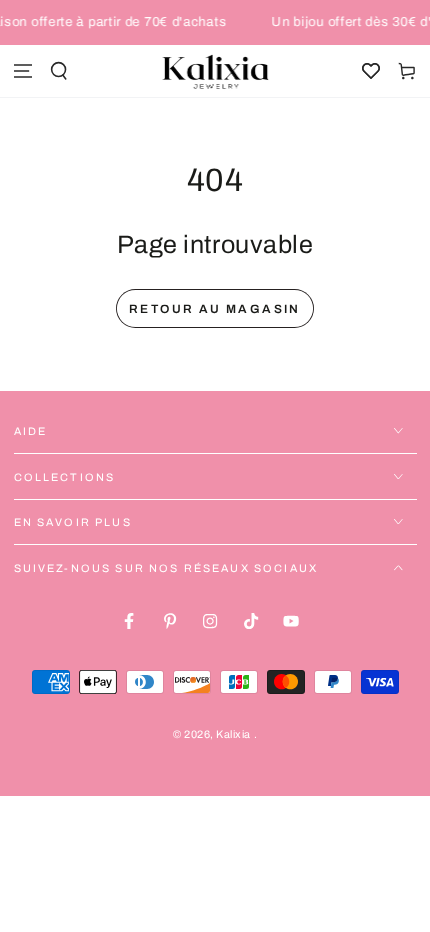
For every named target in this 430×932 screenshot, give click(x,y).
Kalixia (234, 734)
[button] (59, 71)
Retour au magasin (215, 309)
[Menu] (23, 71)
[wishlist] (371, 71)
